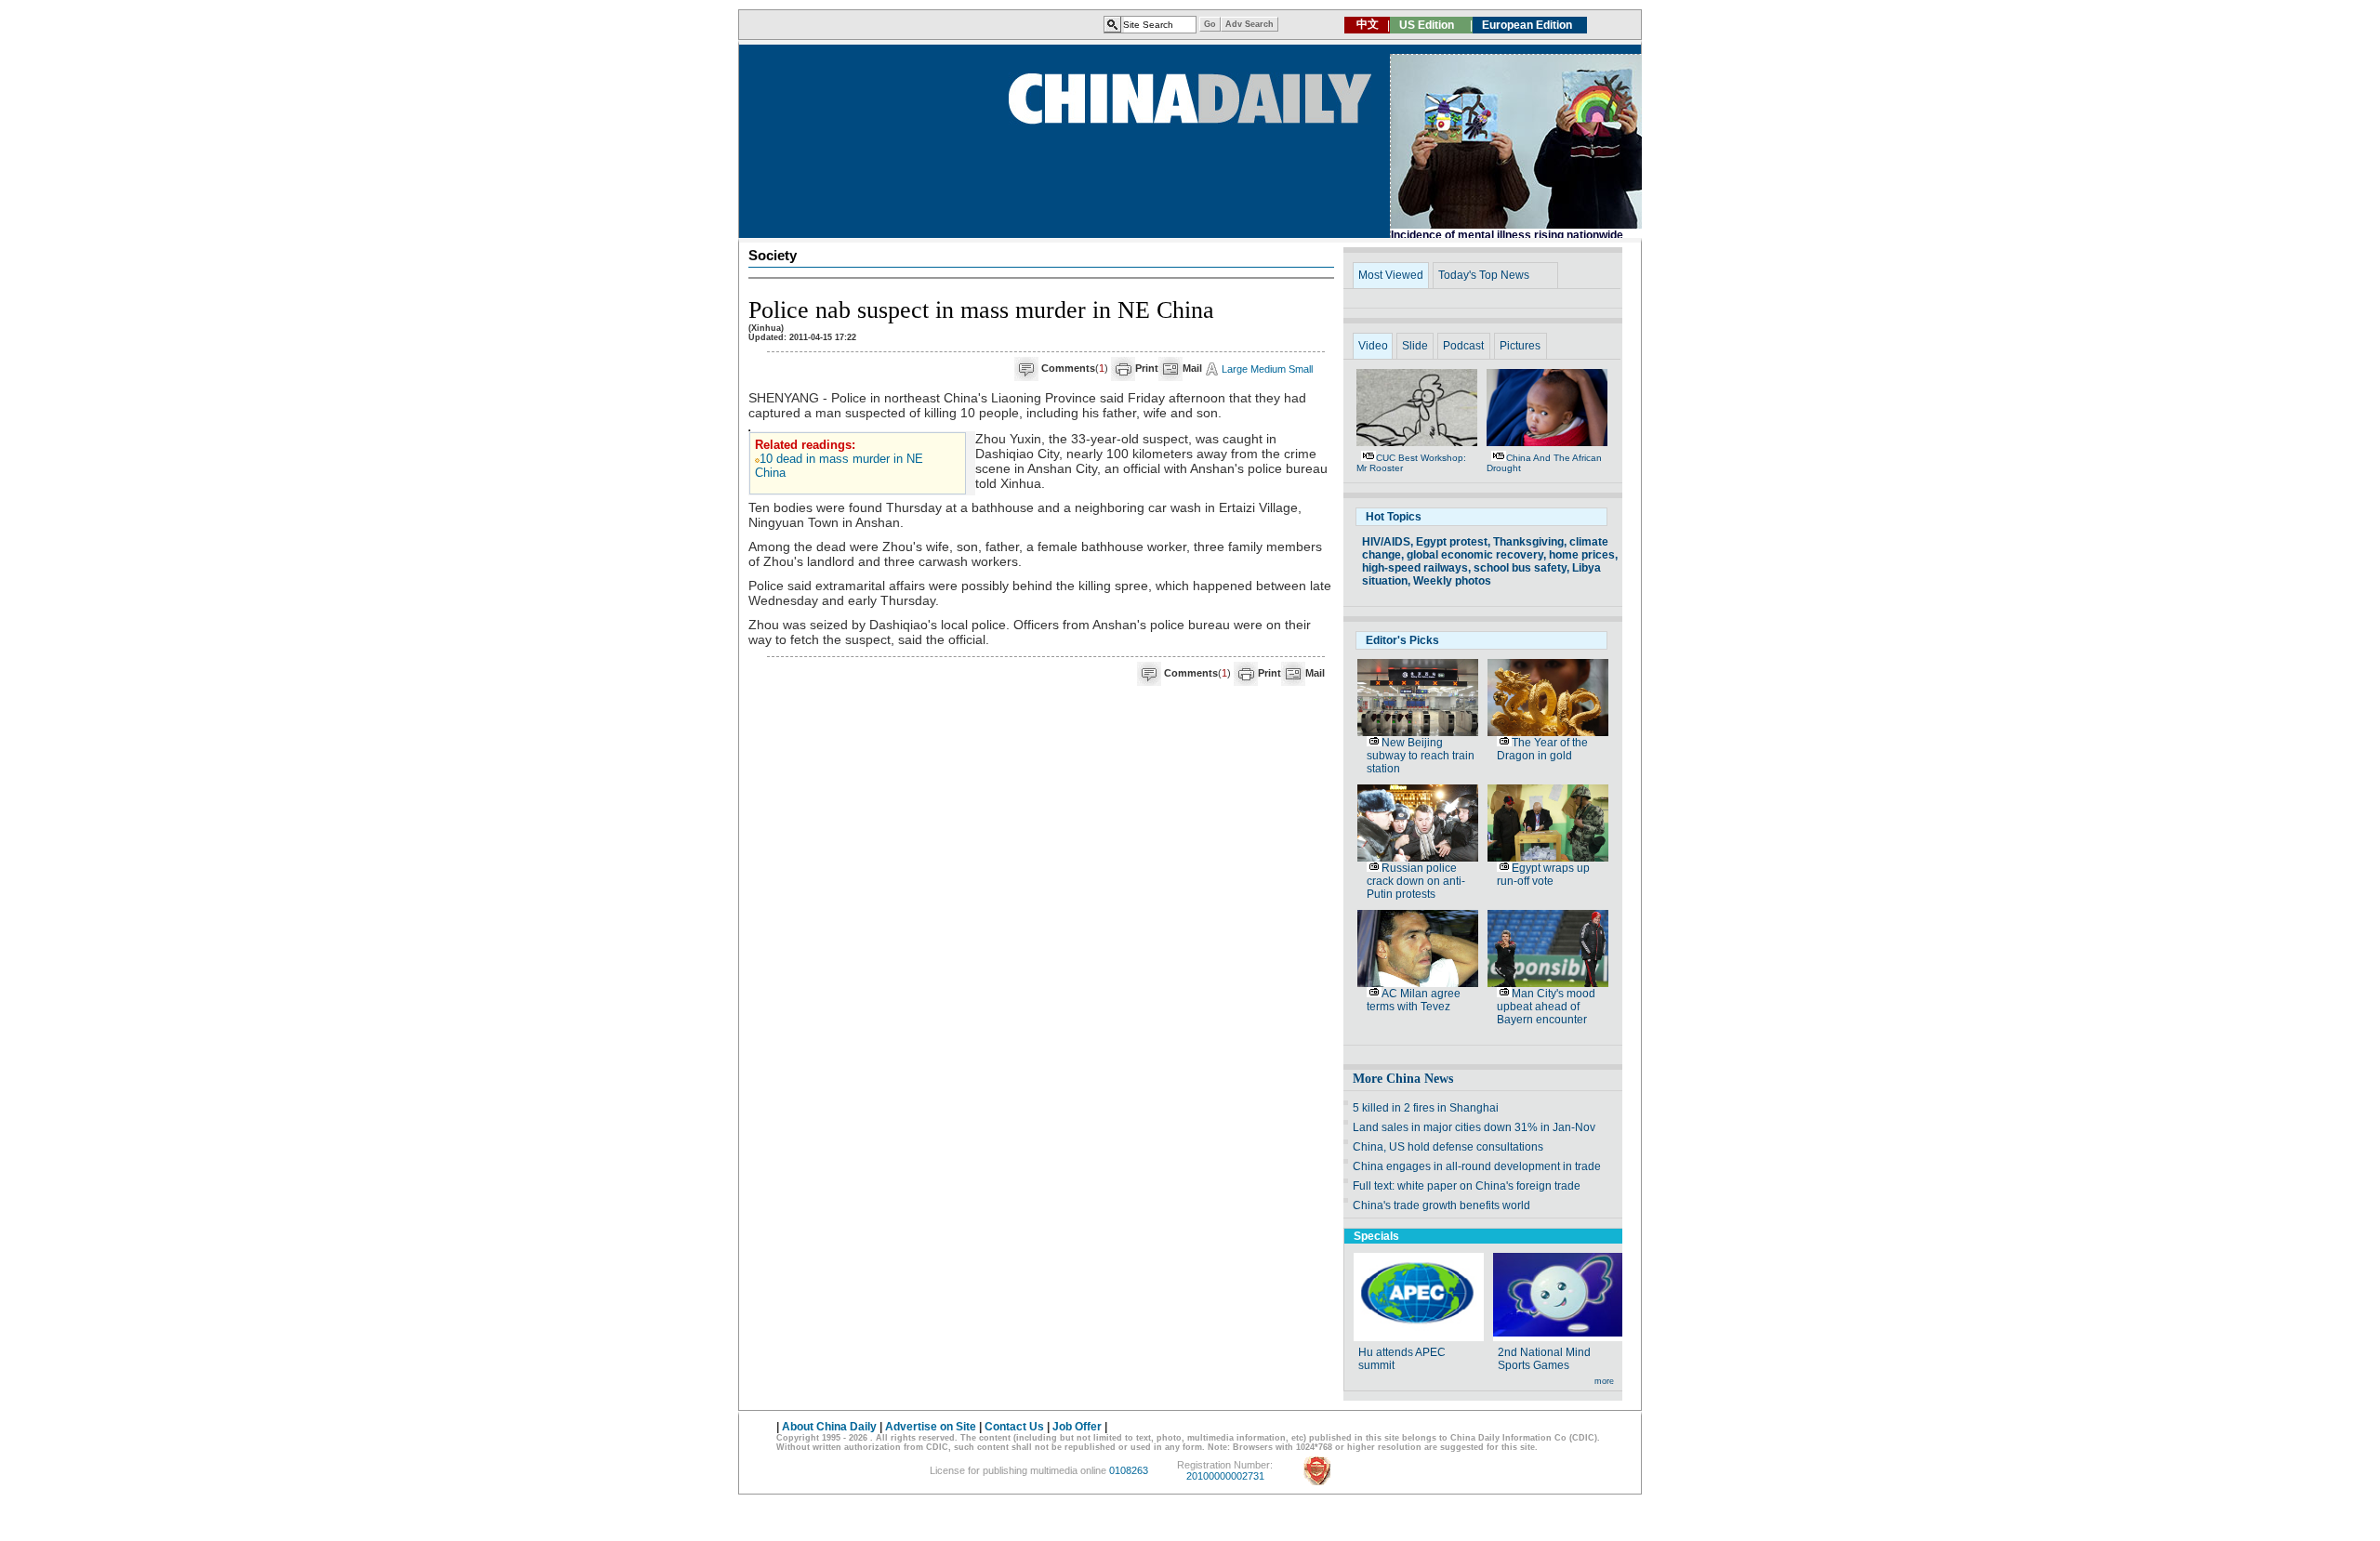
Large (1235, 369)
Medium (1268, 369)
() (1075, 368)
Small (1301, 369)
